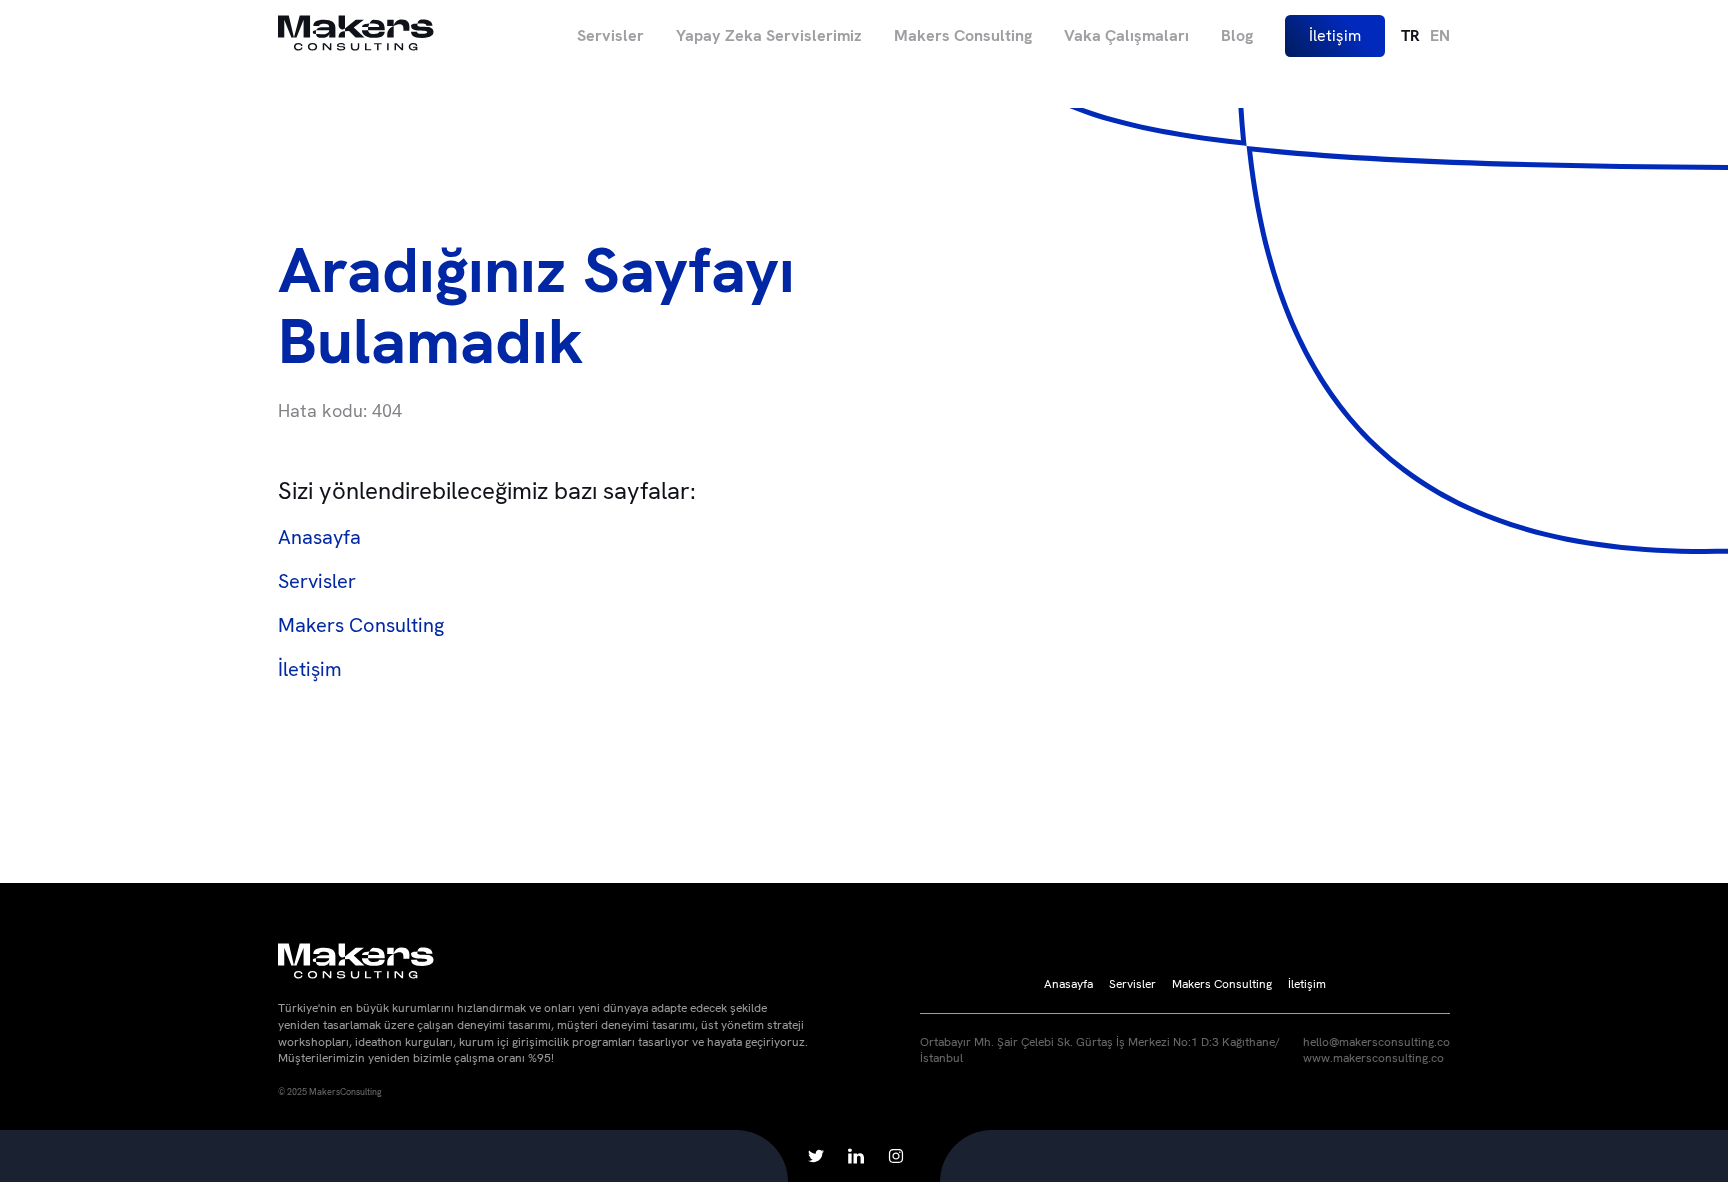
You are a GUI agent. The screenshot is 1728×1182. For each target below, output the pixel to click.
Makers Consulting (963, 35)
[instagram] (896, 1156)
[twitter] (816, 1156)
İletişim (1335, 35)
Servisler (610, 35)
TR (1410, 35)
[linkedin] (856, 1156)
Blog (1237, 35)
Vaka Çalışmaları (1126, 35)
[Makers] (356, 36)
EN (1440, 35)
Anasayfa (319, 537)
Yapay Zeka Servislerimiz (769, 35)
